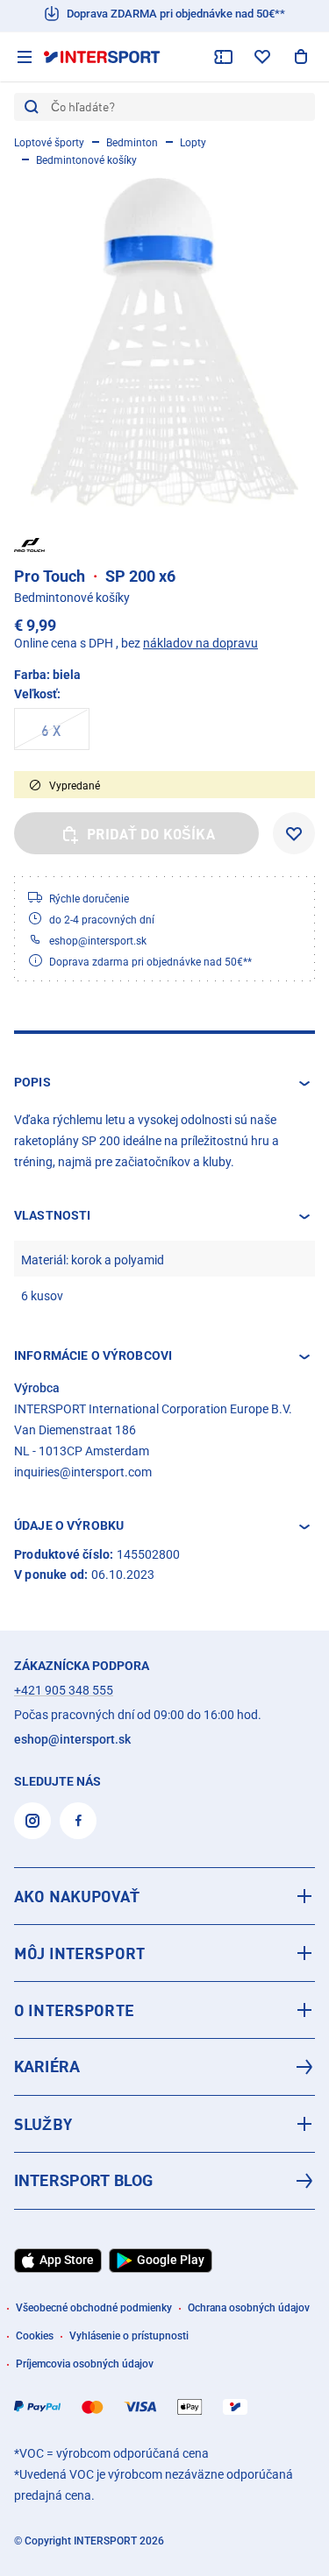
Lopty (193, 143)
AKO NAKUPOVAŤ (77, 1896)
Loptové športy (49, 143)
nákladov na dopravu (200, 643)
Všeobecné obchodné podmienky (94, 2308)
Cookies (35, 2336)
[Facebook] (78, 1821)
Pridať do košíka (151, 834)
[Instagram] (32, 1821)
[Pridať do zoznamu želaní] (294, 833)
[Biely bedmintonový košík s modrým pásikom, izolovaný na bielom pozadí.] (164, 342)
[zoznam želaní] (262, 57)
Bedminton (132, 143)
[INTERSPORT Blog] (164, 2181)
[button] (164, 1083)
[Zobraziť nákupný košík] (301, 57)
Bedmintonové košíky (86, 160)
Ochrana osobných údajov (249, 2308)
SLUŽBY (43, 2124)
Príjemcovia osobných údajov (85, 2364)
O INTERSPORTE (74, 2010)
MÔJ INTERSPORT (79, 1953)
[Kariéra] (164, 2067)
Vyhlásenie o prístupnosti (129, 2336)
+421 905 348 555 (64, 1690)
